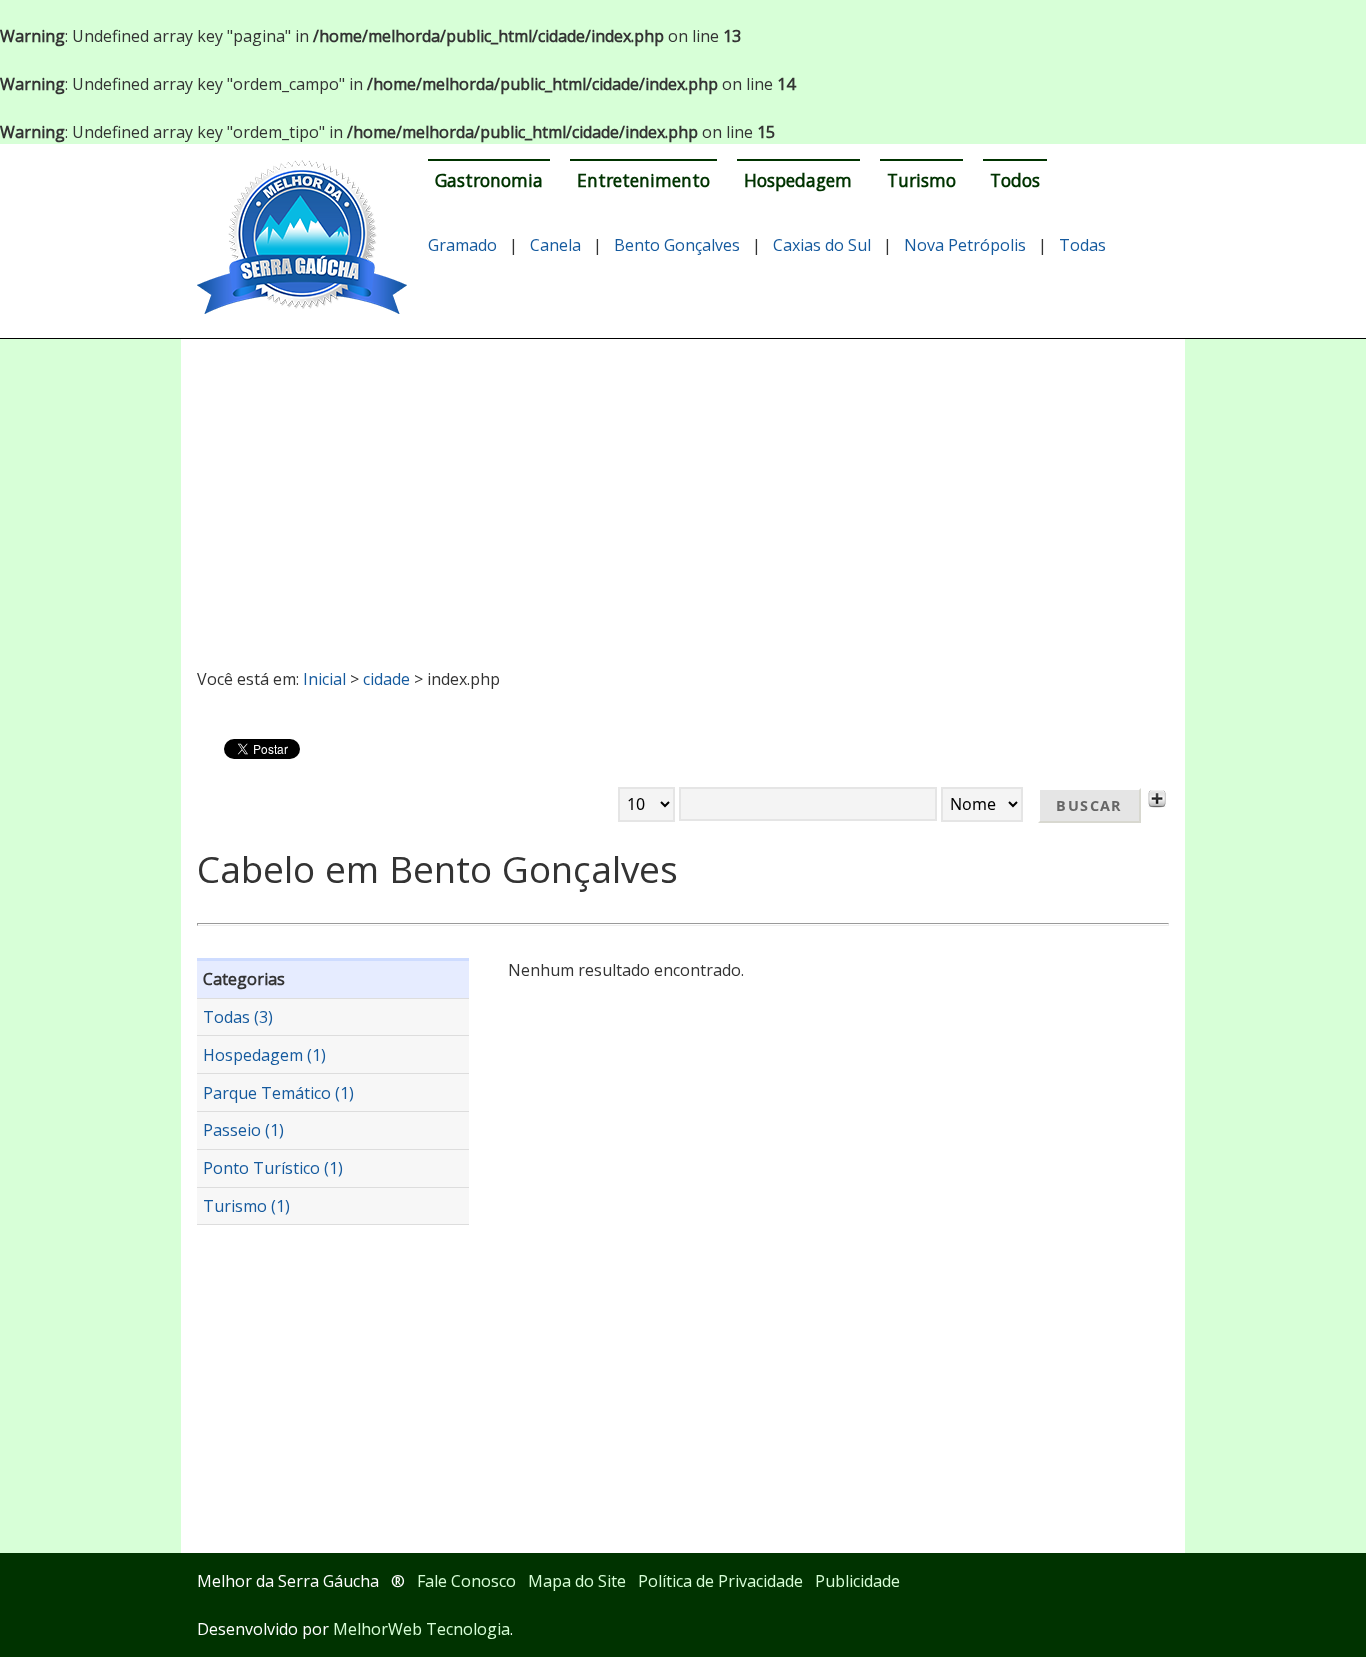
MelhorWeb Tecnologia (421, 1629)
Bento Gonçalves (677, 245)
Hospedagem (798, 180)
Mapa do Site (577, 1581)
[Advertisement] (683, 495)
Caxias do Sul (822, 245)
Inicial (324, 679)
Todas (1082, 245)
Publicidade (857, 1581)
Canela (555, 245)
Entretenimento (643, 180)
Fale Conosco (466, 1581)
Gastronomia (489, 180)
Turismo (921, 180)
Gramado (462, 245)
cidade (386, 679)
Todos (1015, 180)
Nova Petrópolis (965, 245)
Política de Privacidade (720, 1581)
